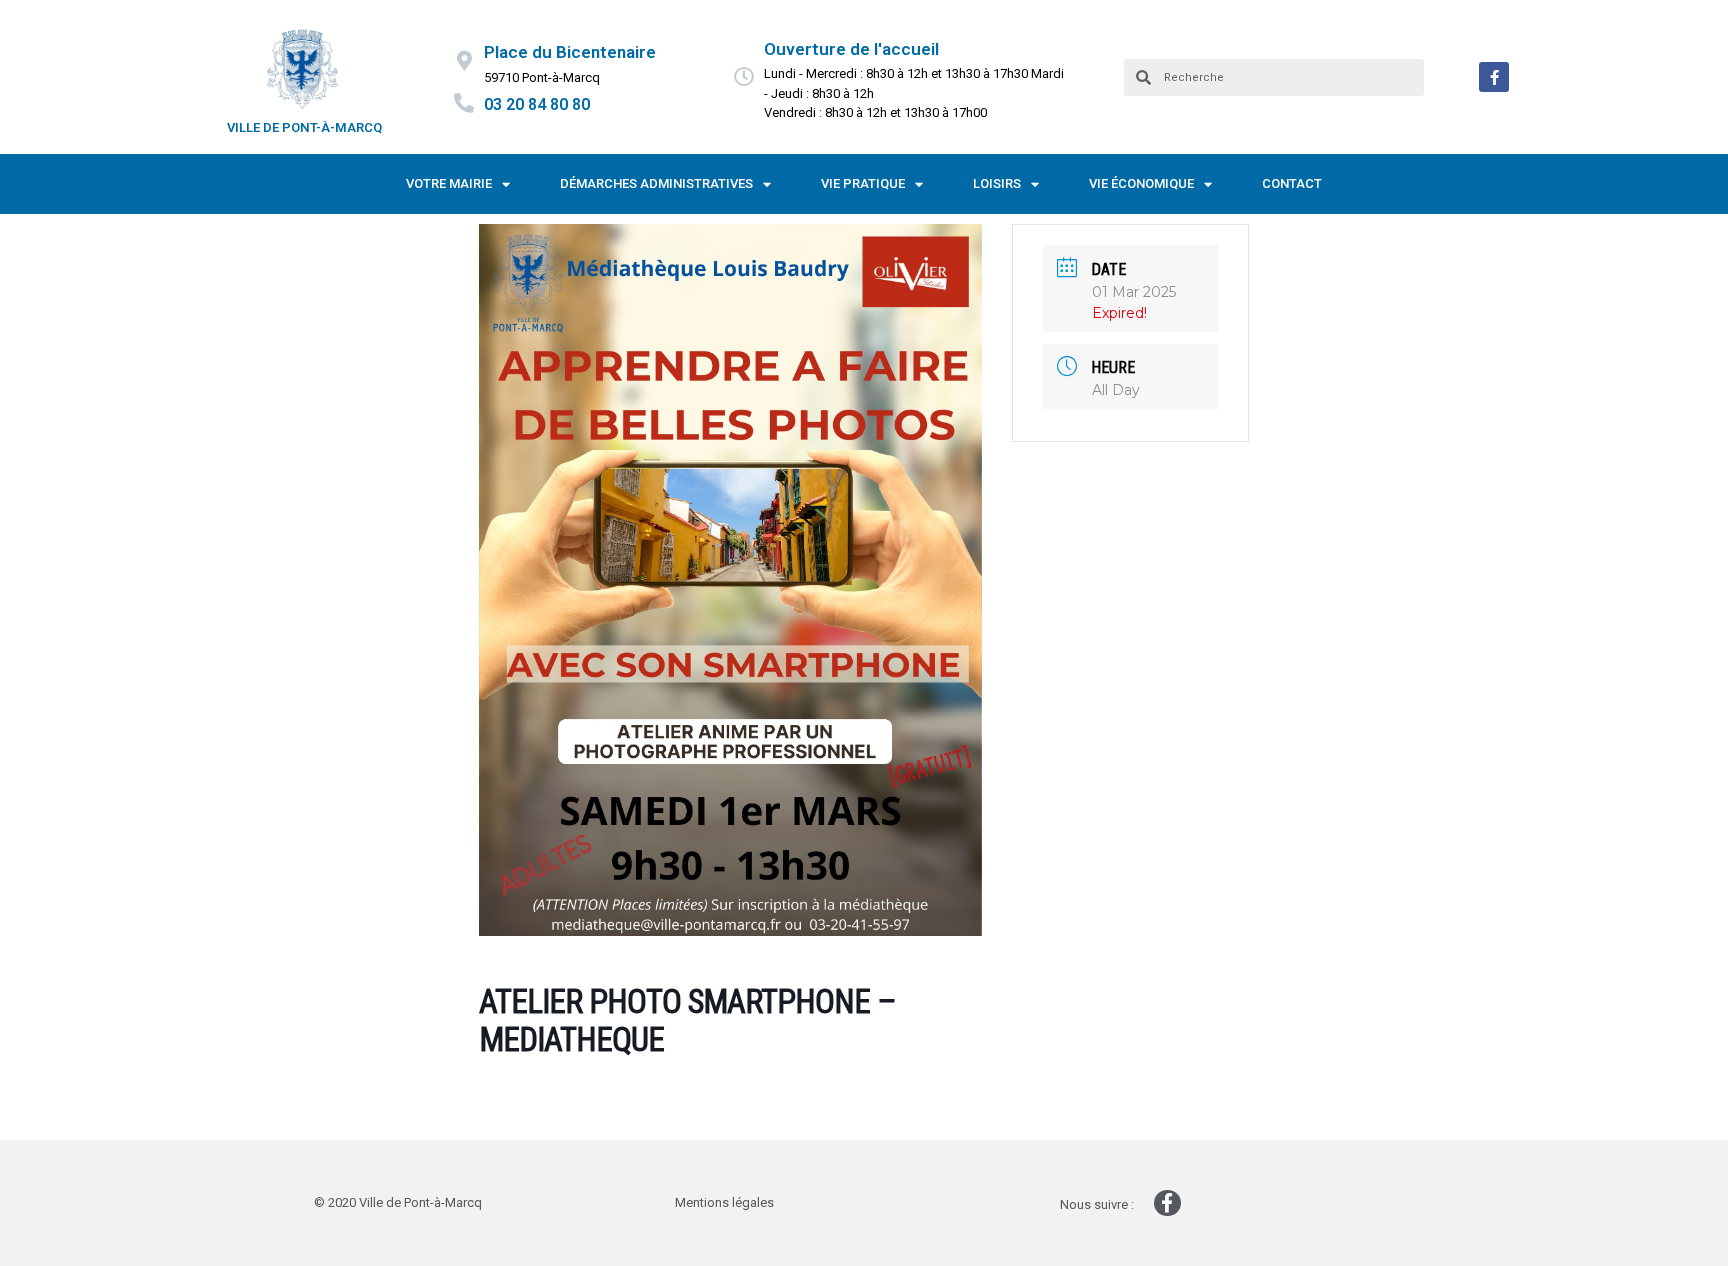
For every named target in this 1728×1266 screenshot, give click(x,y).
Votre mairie (449, 183)
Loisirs (997, 183)
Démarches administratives (656, 183)
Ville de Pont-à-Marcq (304, 127)
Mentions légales (724, 1202)
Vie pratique (863, 183)
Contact (1292, 183)
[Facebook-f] (1494, 77)
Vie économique (1141, 183)
